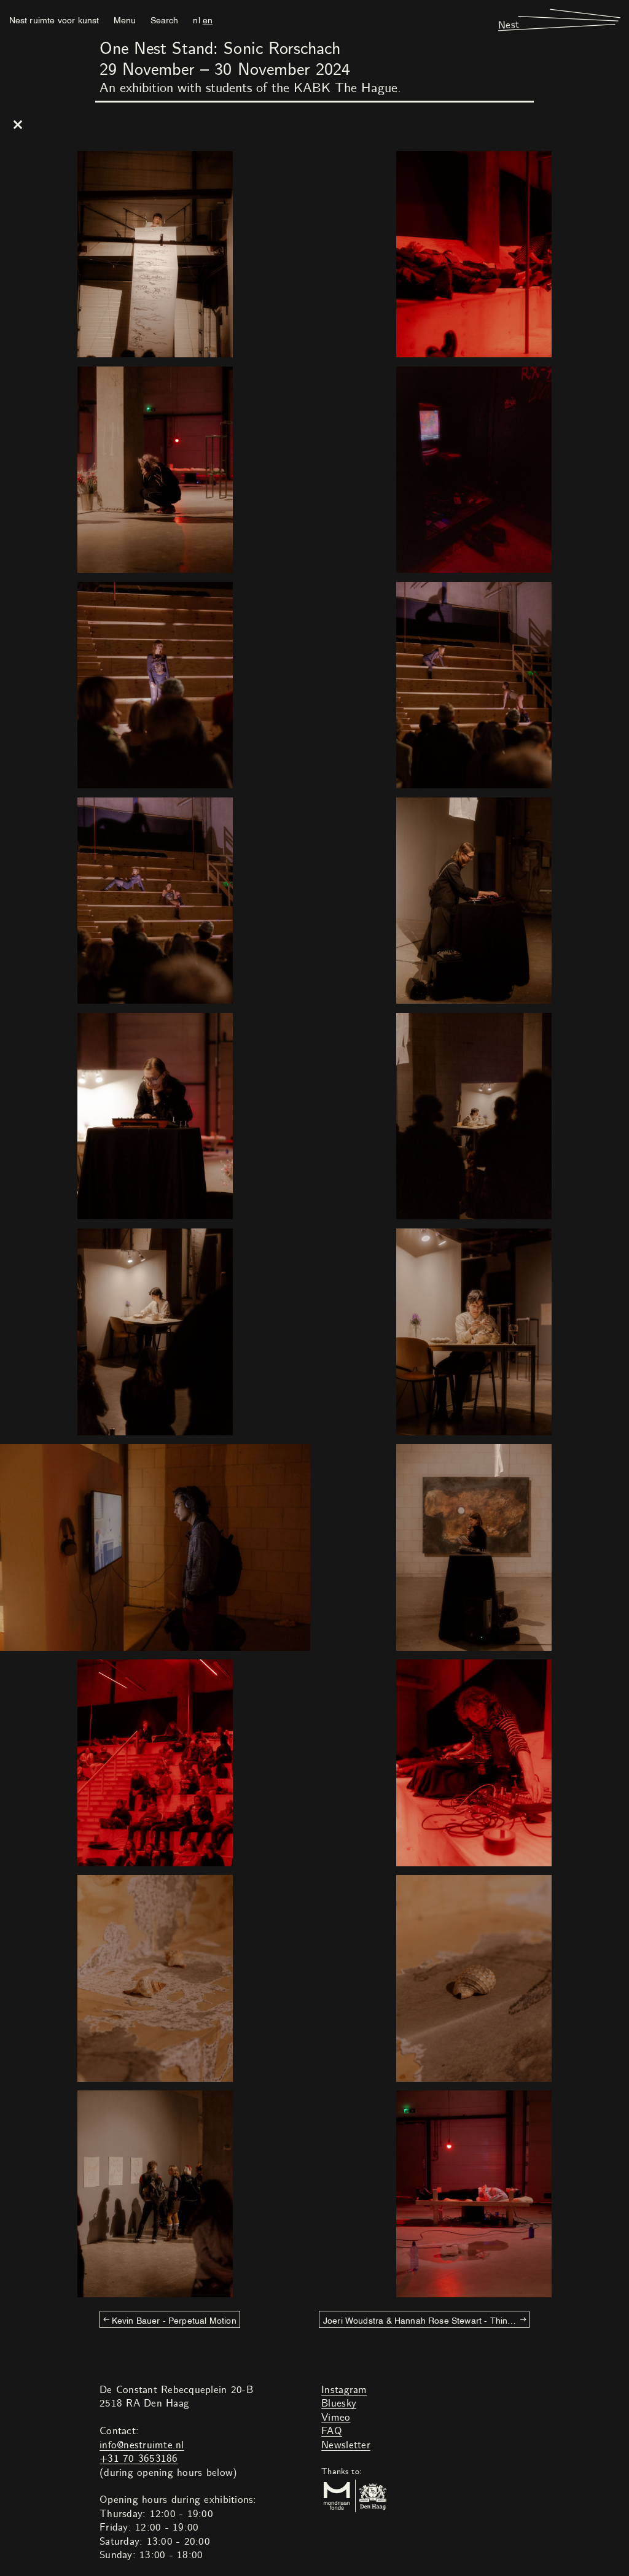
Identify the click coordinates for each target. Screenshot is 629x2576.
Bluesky (339, 2403)
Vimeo (336, 2418)
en (208, 19)
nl (196, 19)
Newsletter (346, 2445)
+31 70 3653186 (139, 2459)
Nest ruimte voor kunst (54, 19)
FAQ (332, 2431)
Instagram (344, 2390)
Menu (125, 19)
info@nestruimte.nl (142, 2445)
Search (164, 19)
